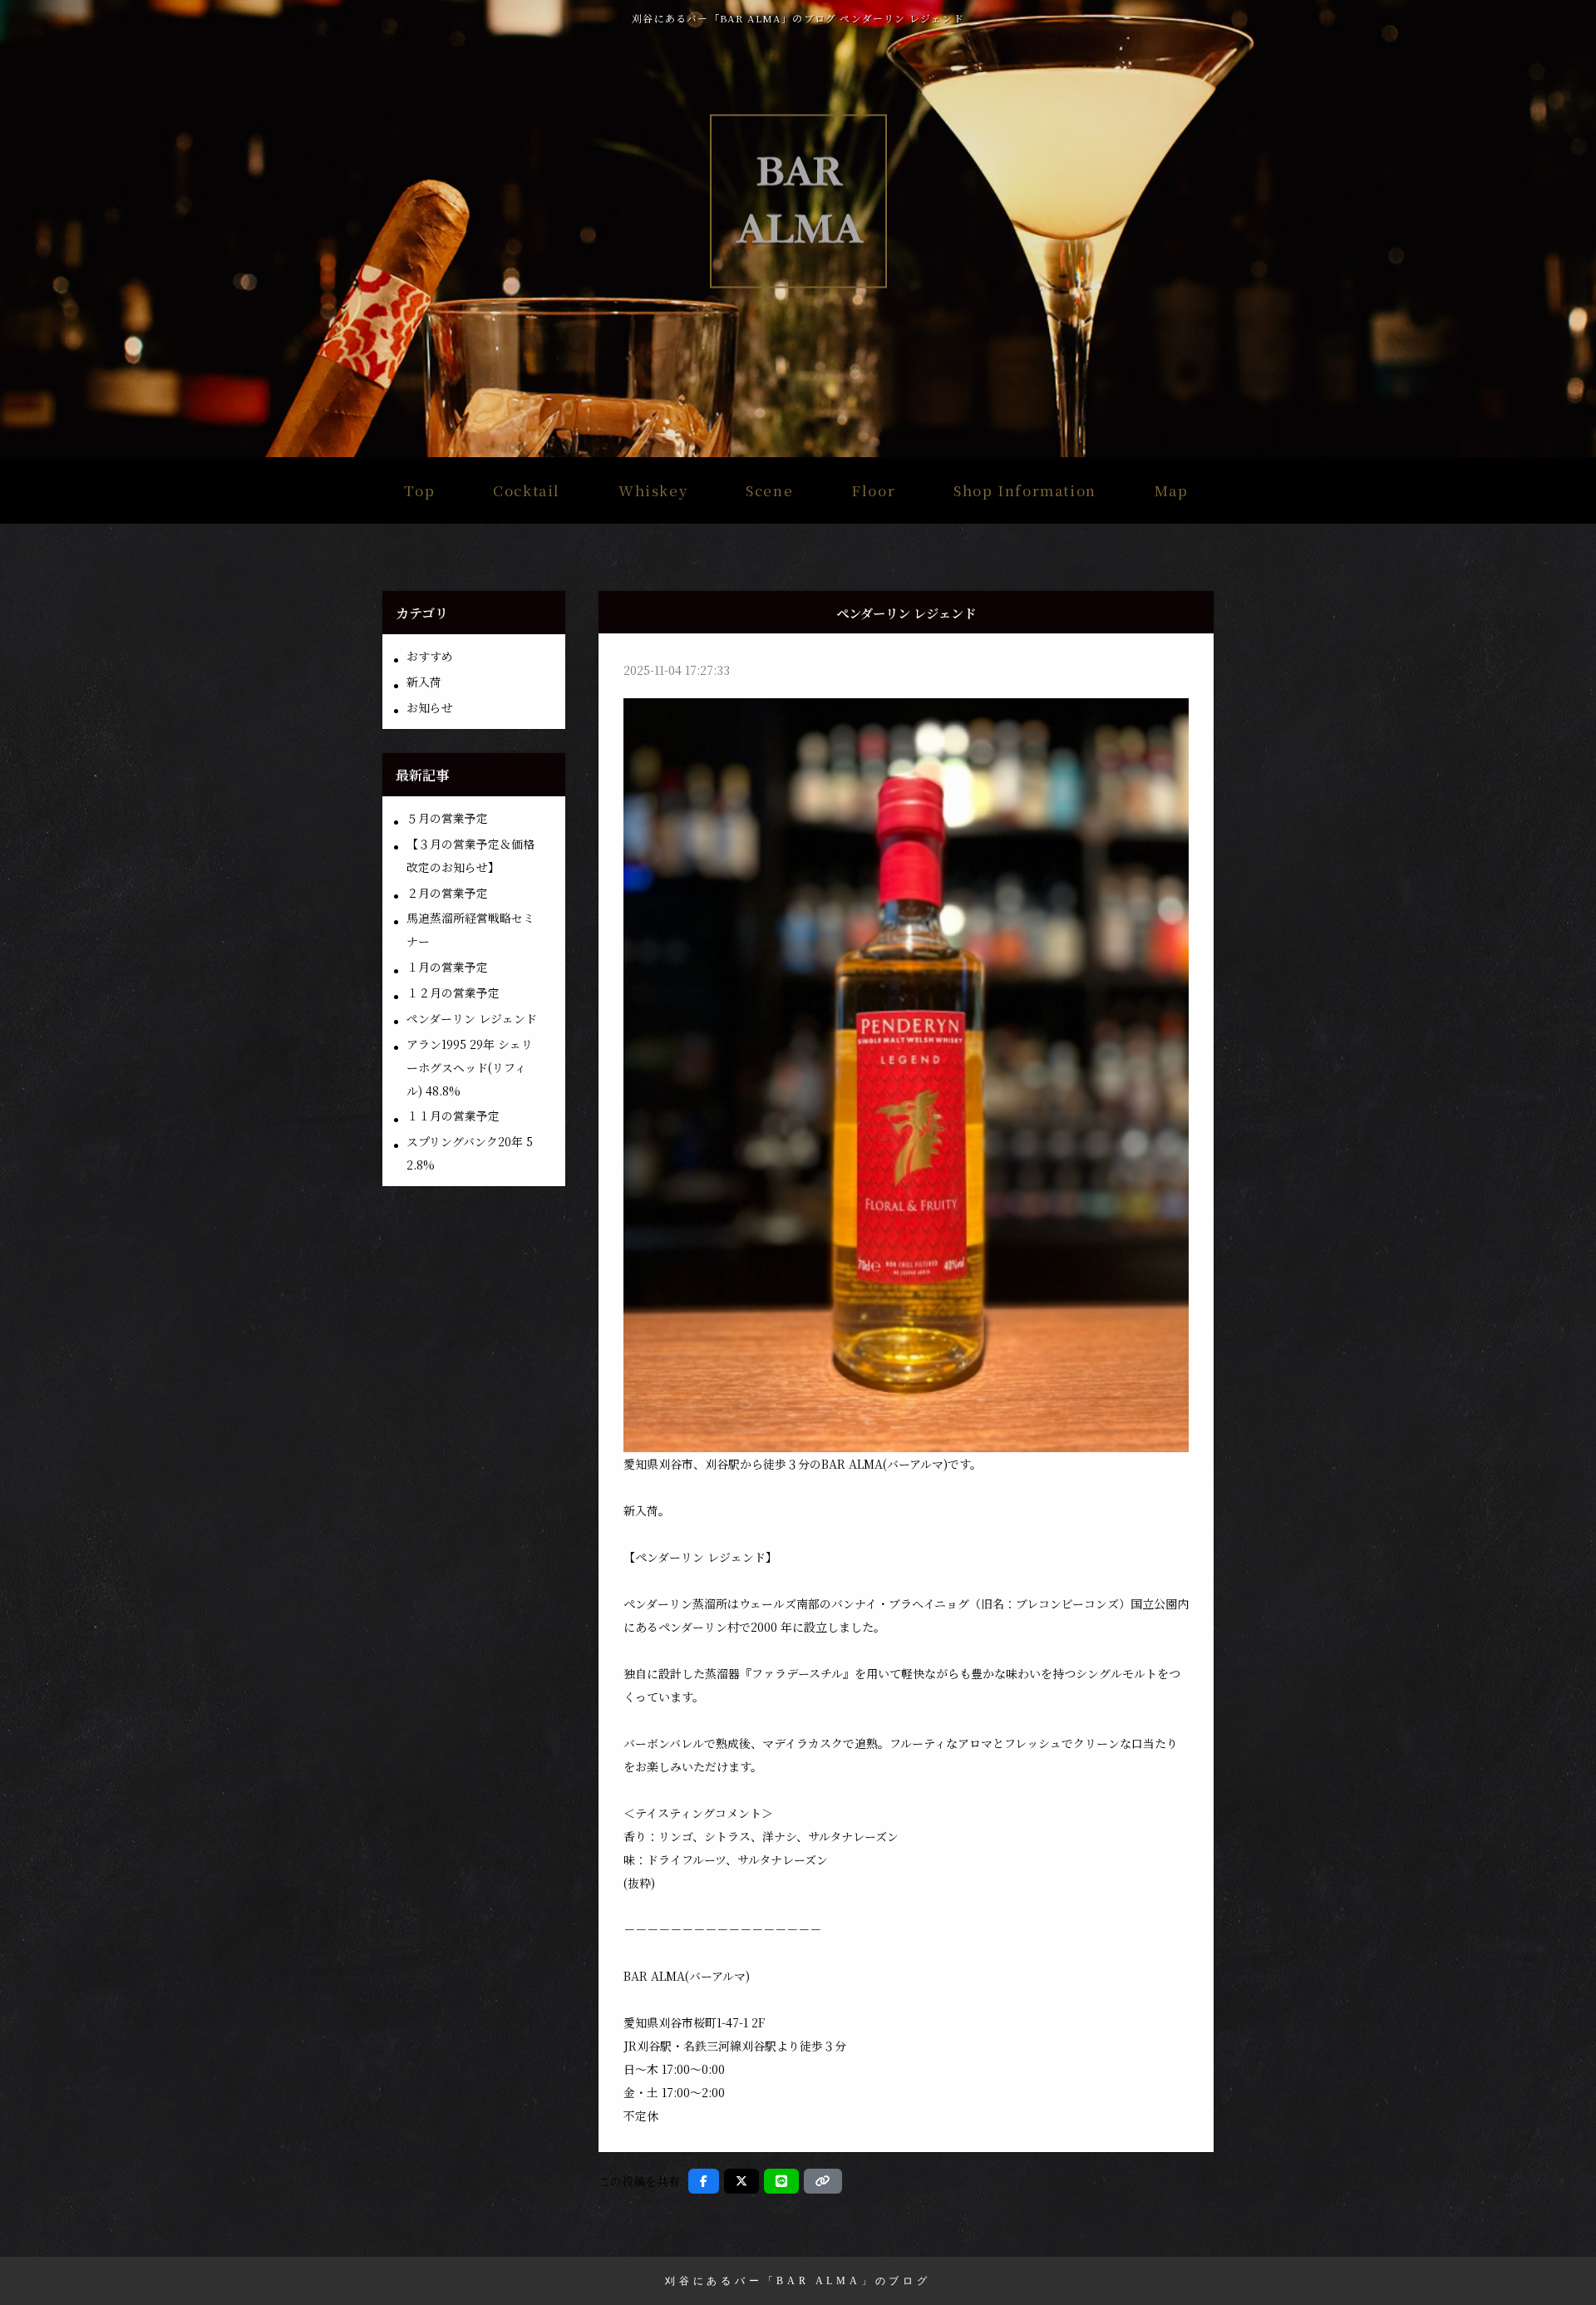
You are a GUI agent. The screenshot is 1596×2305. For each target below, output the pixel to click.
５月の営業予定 (447, 818)
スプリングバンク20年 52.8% (470, 1153)
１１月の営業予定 (453, 1116)
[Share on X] (741, 2181)
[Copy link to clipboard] (823, 2181)
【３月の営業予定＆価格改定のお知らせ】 (470, 855)
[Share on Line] (781, 2181)
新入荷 (424, 682)
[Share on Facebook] (704, 2181)
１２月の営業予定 (453, 992)
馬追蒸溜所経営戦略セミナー (470, 929)
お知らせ (430, 707)
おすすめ (430, 656)
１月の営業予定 (447, 967)
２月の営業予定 (447, 893)
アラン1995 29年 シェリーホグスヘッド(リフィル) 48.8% (470, 1067)
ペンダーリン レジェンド (472, 1018)
